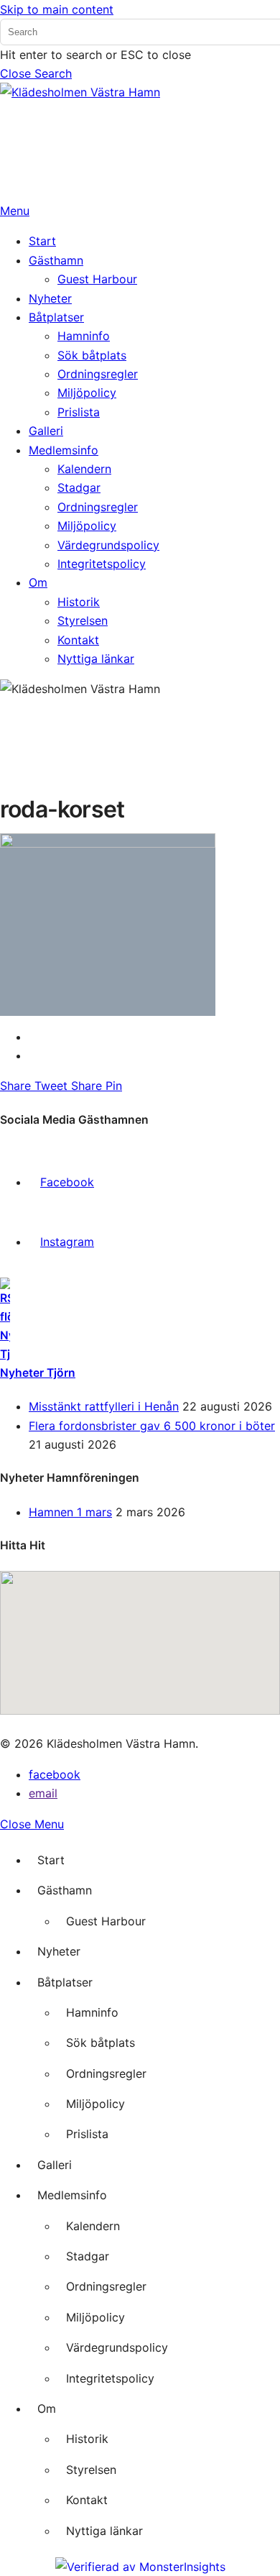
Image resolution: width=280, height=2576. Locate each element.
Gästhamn (65, 1890)
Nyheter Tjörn (38, 1373)
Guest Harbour (106, 1921)
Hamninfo (92, 2012)
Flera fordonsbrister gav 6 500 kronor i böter (152, 1426)
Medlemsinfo (72, 2195)
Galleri (55, 2165)
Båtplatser (65, 1982)
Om (47, 2408)
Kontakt (87, 2500)
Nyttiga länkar (104, 2531)
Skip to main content (57, 9)
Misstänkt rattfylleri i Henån (104, 1406)
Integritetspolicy (110, 2378)
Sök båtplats (101, 2043)
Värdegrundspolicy (117, 2347)
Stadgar (88, 2256)
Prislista (87, 2134)
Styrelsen (91, 2470)
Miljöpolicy (95, 2104)
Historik (87, 2439)
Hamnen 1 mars (70, 1512)
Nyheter (59, 1951)
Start (51, 1860)
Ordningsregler (106, 2073)
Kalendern (93, 2226)
